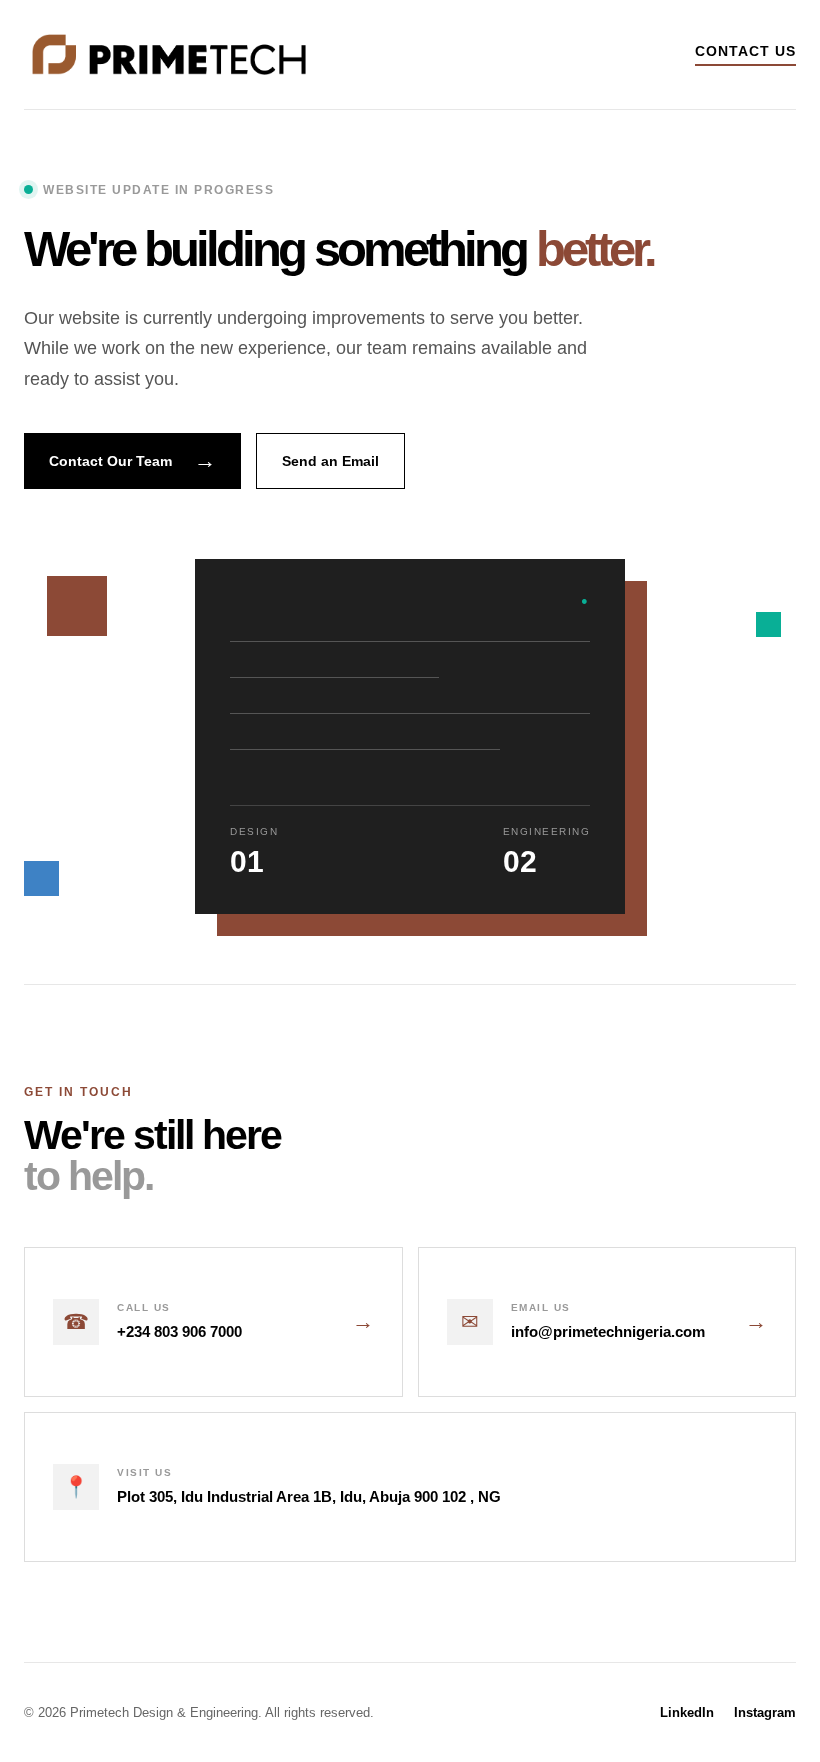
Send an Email (330, 461)
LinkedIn (687, 1712)
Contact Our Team (132, 460)
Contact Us (745, 51)
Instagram (765, 1712)
